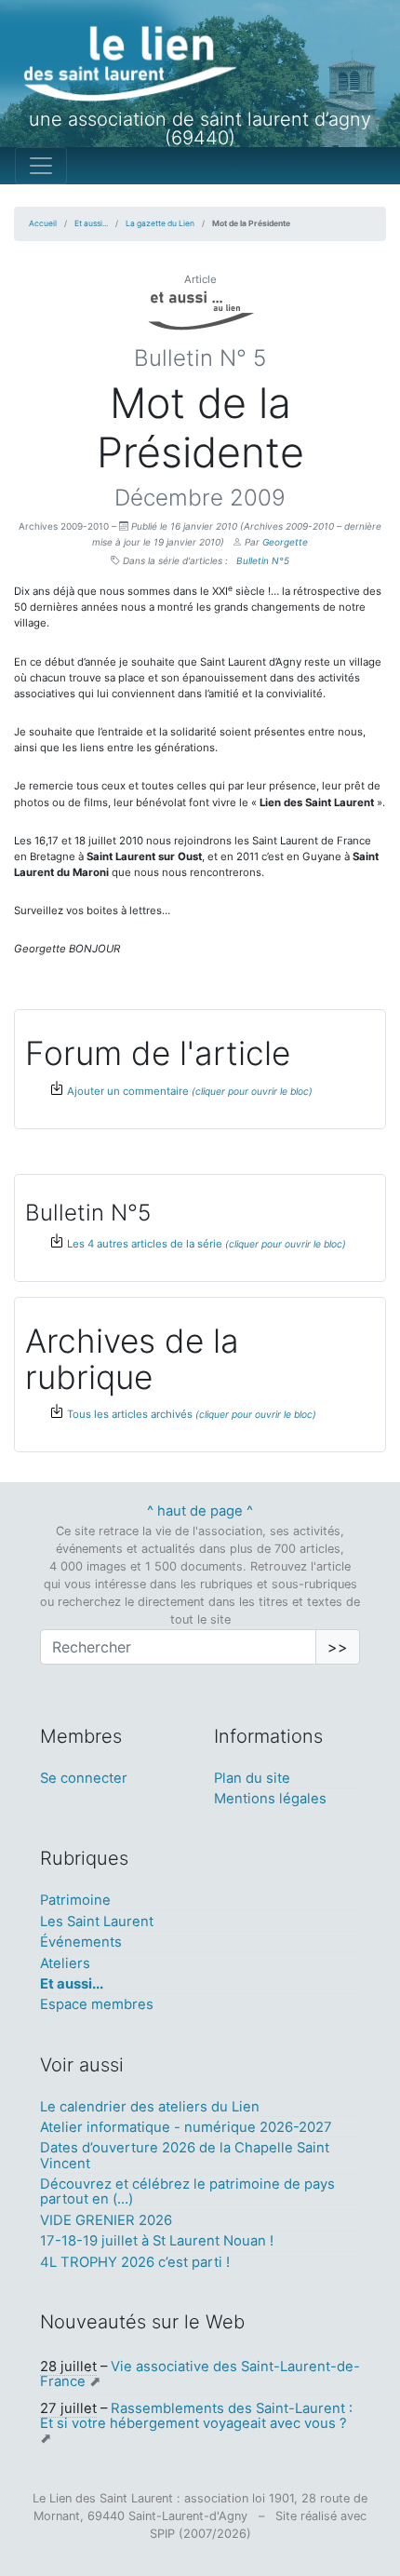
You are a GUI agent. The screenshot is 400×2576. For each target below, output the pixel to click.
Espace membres (97, 2004)
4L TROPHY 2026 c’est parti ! (135, 2262)
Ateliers (65, 1963)
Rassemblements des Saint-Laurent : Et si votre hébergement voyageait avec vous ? (196, 2416)
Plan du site (252, 1778)
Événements (81, 1942)
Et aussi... (91, 223)
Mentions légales (270, 1799)
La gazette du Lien (160, 223)
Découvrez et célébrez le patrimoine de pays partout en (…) (187, 2192)
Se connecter (84, 1778)
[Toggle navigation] (41, 166)
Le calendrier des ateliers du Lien (150, 2107)
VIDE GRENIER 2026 (106, 2220)
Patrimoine (75, 1900)
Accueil (43, 223)
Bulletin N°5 (263, 560)
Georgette (285, 542)
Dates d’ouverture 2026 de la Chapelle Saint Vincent (185, 2155)
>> (338, 1647)
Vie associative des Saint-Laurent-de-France (200, 2374)
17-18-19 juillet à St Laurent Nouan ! (157, 2241)
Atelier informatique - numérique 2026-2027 (186, 2127)
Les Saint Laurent (97, 1922)
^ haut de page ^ (200, 1511)
